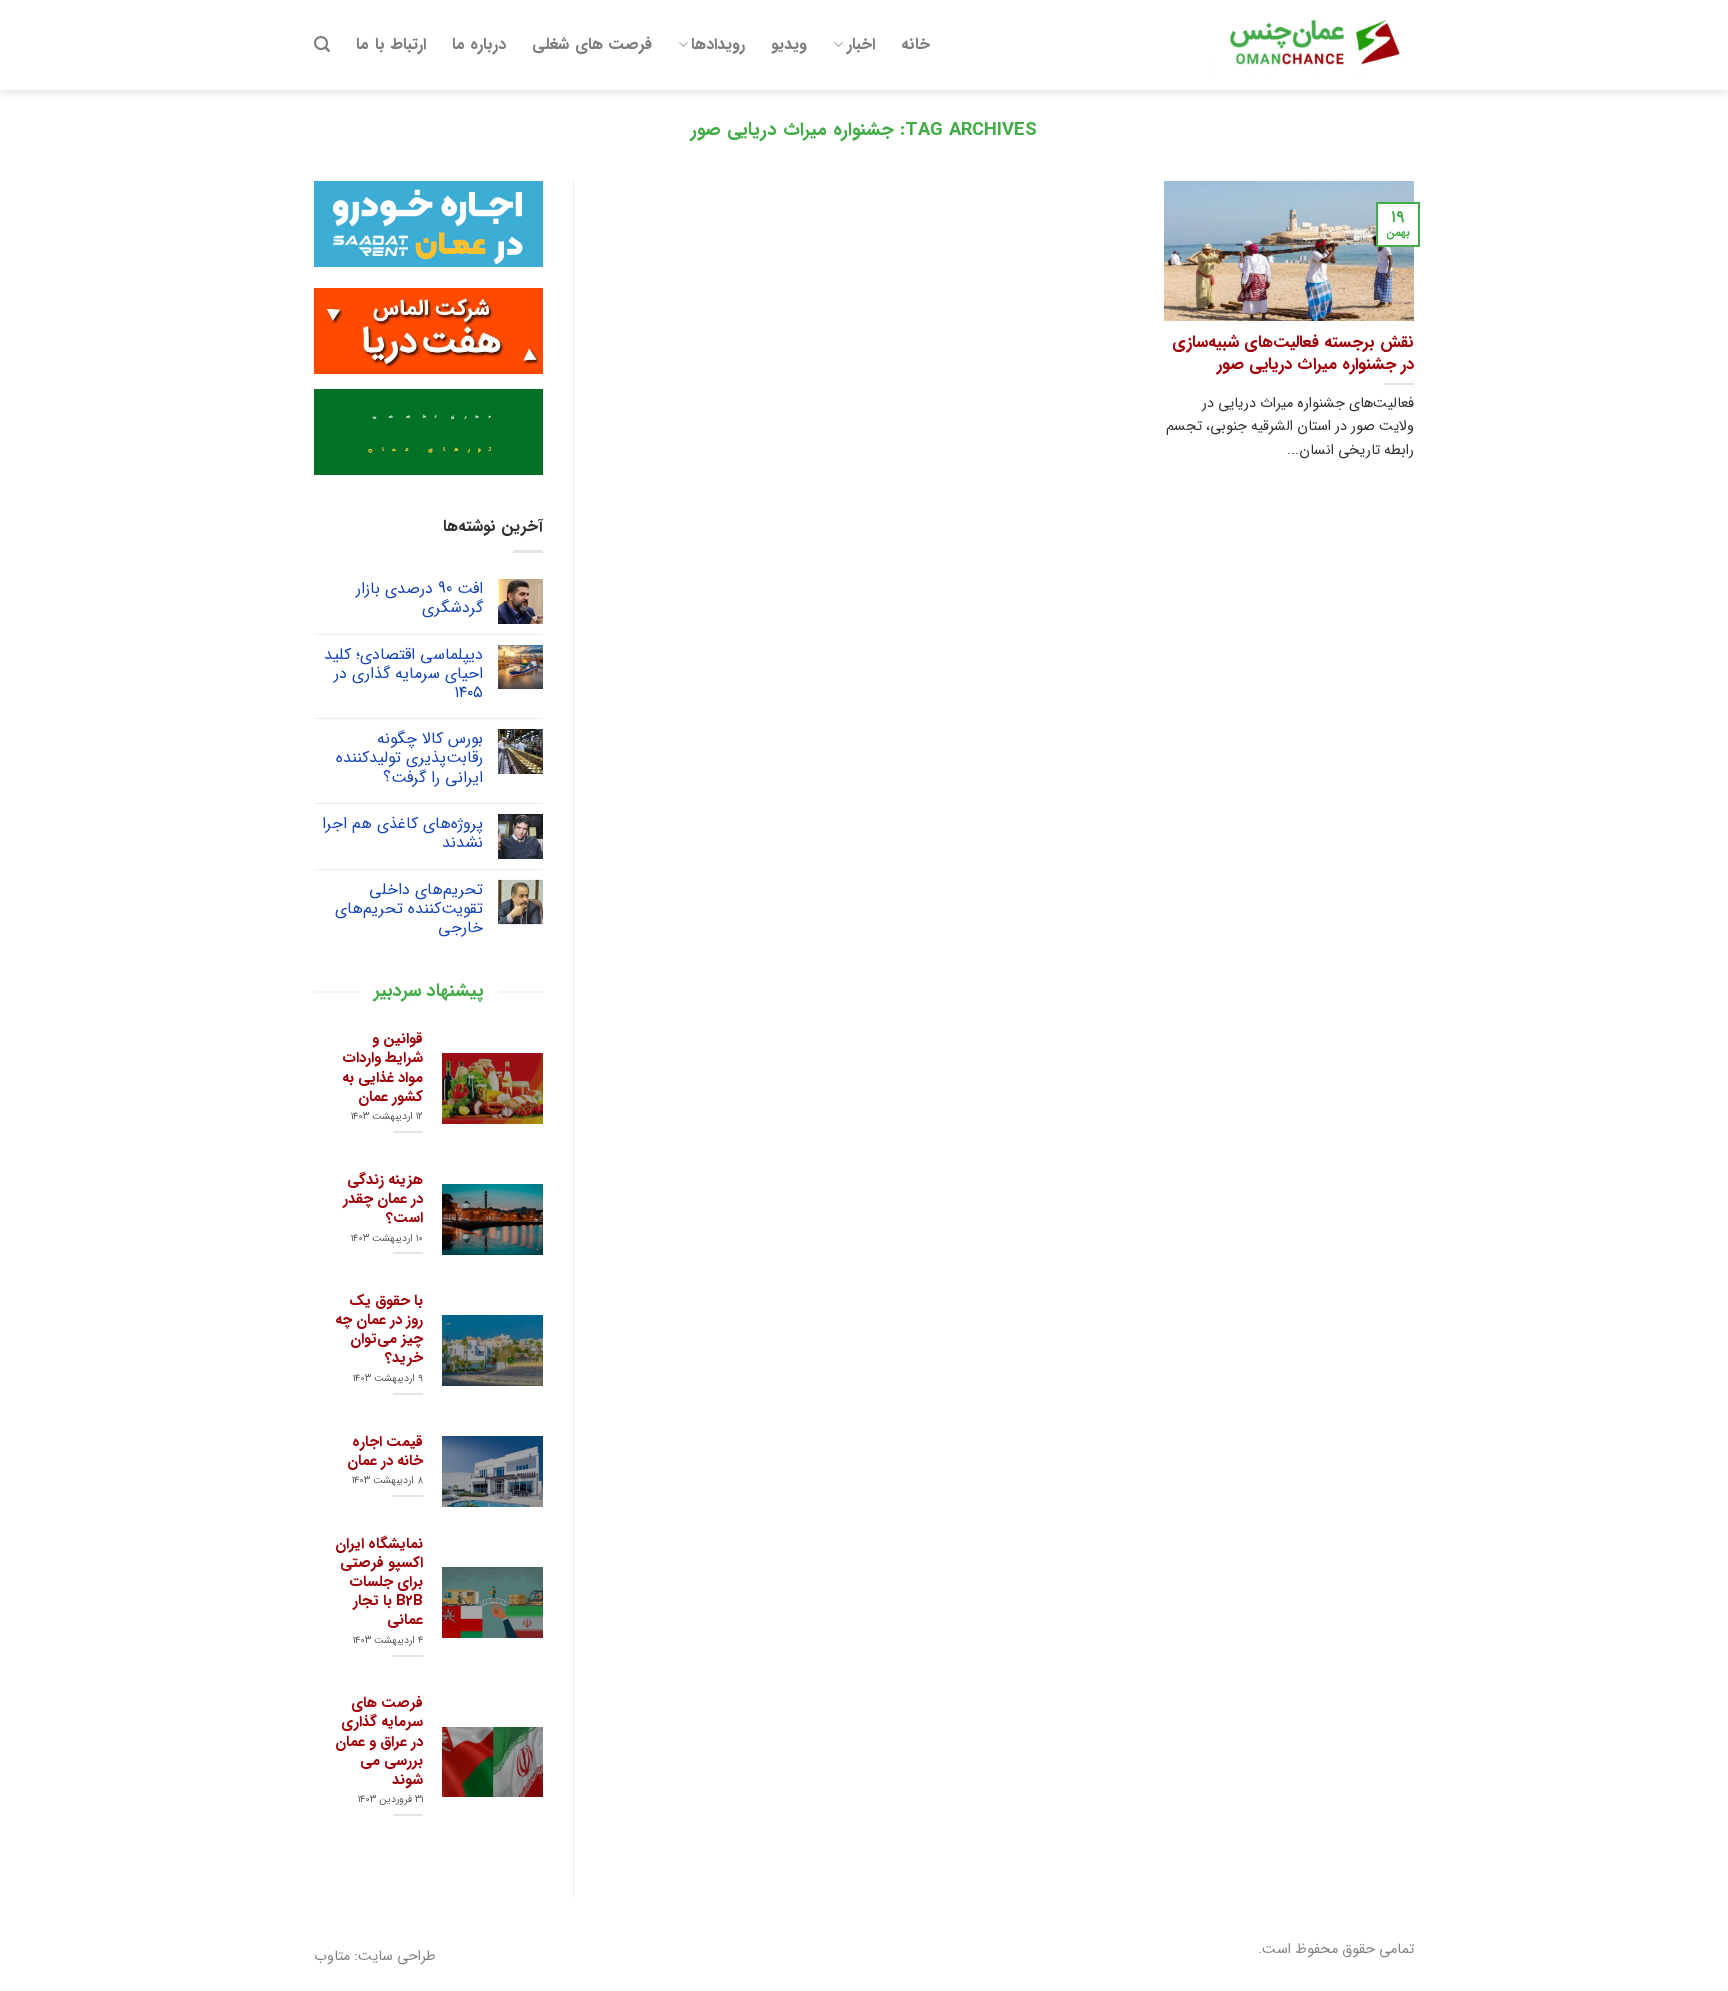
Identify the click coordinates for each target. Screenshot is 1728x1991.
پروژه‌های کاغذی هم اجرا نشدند (402, 833)
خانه (915, 44)
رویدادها (718, 44)
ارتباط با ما (391, 44)
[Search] (322, 44)
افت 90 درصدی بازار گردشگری (419, 598)
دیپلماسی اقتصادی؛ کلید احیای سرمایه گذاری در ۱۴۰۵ (403, 674)
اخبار (861, 44)
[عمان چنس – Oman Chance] (1314, 45)
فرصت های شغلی (592, 44)
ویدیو (789, 44)
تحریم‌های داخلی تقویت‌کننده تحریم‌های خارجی (409, 909)
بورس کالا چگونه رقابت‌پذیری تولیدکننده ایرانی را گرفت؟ (409, 758)
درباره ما (479, 44)
